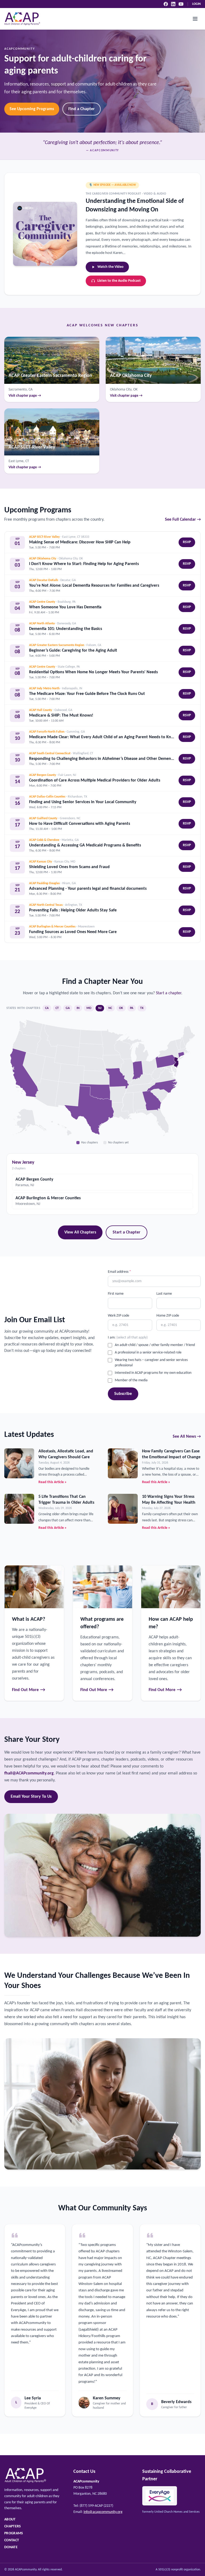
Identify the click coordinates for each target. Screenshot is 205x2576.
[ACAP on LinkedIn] (173, 4)
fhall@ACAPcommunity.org (29, 1773)
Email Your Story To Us (31, 1797)
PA (132, 1008)
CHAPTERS (13, 2526)
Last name (164, 1294)
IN (78, 1008)
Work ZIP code (119, 1316)
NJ (100, 1008)
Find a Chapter (82, 109)
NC (110, 1008)
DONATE (11, 2547)
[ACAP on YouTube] (181, 4)
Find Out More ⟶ (29, 1690)
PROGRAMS (14, 2533)
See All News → (187, 1437)
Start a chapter (169, 993)
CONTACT (12, 2540)
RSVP (187, 542)
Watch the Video (111, 267)
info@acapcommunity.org (103, 2512)
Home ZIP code (168, 1316)
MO (89, 1008)
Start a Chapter (127, 1232)
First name (116, 1294)
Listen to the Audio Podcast (119, 281)
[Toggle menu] (195, 19)
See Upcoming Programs (32, 109)
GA (68, 1008)
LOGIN (196, 4)
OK (121, 1008)
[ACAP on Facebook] (166, 4)
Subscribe (123, 1394)
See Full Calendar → (183, 520)
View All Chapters (80, 1232)
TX (142, 1008)
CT (57, 1008)
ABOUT (10, 2519)
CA (47, 1008)
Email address (119, 1272)
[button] (152, 1101)
